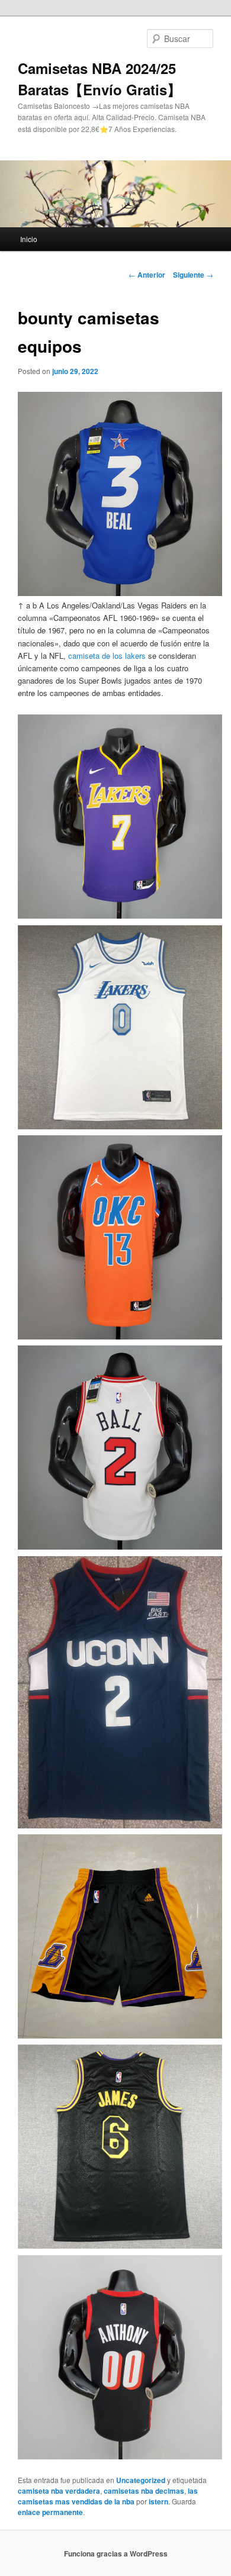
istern (158, 2501)
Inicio (29, 239)
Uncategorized (141, 2480)
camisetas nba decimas (144, 2491)
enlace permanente (50, 2512)
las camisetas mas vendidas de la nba (108, 2496)
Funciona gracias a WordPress (116, 2554)
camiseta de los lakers (107, 656)
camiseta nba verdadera (59, 2491)
